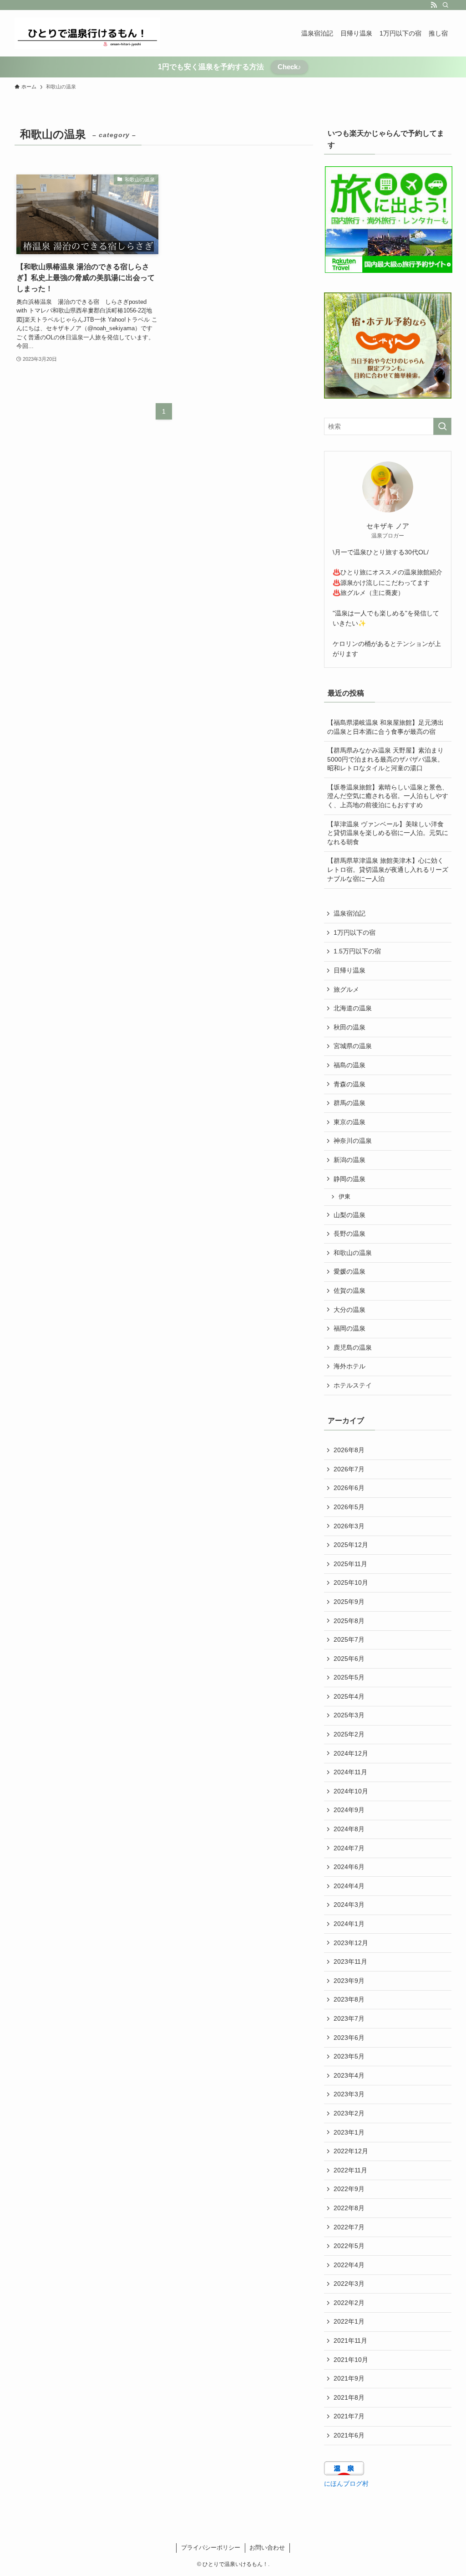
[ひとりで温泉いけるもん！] (87, 33)
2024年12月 (351, 1753)
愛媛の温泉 (349, 1271)
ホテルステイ (353, 1385)
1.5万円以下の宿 (357, 951)
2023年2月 (349, 2113)
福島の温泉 (349, 1065)
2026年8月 (349, 1450)
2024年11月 (350, 1772)
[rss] (434, 5)
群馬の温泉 (349, 1103)
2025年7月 (349, 1639)
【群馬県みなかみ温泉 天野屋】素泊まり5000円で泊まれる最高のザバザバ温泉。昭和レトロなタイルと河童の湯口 (385, 759)
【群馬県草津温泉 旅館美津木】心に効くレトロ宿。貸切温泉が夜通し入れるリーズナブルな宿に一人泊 (388, 869)
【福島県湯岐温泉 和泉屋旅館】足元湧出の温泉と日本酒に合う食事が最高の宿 (385, 727)
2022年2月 (349, 2303)
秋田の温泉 (349, 1027)
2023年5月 (349, 2056)
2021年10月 (351, 2360)
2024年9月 (349, 1810)
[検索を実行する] (442, 426)
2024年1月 (349, 1924)
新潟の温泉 (349, 1160)
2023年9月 (349, 1981)
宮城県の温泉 (353, 1046)
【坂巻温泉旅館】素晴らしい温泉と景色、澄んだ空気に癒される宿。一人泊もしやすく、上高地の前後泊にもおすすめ (388, 796)
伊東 (344, 1197)
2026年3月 (349, 1526)
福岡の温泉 (349, 1328)
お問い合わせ (267, 2548)
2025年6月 (349, 1659)
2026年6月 (349, 1488)
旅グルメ (346, 989)
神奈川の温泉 (353, 1141)
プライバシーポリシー (211, 2548)
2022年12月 (351, 2151)
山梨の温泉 (349, 1215)
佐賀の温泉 (349, 1291)
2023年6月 (349, 2038)
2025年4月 (349, 1696)
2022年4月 (349, 2265)
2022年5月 (349, 2246)
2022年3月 (349, 2284)
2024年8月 (349, 1829)
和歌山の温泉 (353, 1253)
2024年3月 (349, 1905)
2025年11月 (350, 1564)
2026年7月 (349, 1469)
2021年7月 (349, 2416)
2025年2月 (349, 1734)
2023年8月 (349, 1999)
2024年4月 (349, 1886)
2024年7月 (349, 1848)
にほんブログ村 (346, 2484)
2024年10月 (351, 1791)
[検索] (446, 5)
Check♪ (289, 67)
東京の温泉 (349, 1122)
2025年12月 (351, 1545)
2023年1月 (349, 2132)
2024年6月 (349, 1867)
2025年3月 (349, 1715)
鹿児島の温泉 (353, 1347)
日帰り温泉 (349, 970)
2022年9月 (349, 2189)
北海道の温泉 (353, 1008)
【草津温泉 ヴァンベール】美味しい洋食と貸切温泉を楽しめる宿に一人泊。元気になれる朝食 (388, 833)
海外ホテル (349, 1366)
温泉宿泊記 (349, 913)
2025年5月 (349, 1677)
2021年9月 (349, 2378)
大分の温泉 (349, 1310)
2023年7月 (349, 2018)
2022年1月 (349, 2321)
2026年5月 (349, 1507)
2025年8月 (349, 1621)
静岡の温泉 (349, 1179)
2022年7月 (349, 2227)
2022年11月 (350, 2170)
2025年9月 (349, 1602)
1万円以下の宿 (355, 932)
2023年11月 (350, 1961)
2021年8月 (349, 2397)
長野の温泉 (349, 1234)
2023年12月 (351, 1943)
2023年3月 (349, 2094)
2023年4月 (349, 2075)
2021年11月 (350, 2340)
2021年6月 (349, 2435)
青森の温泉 (349, 1084)
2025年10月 (351, 1582)
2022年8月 (349, 2208)
